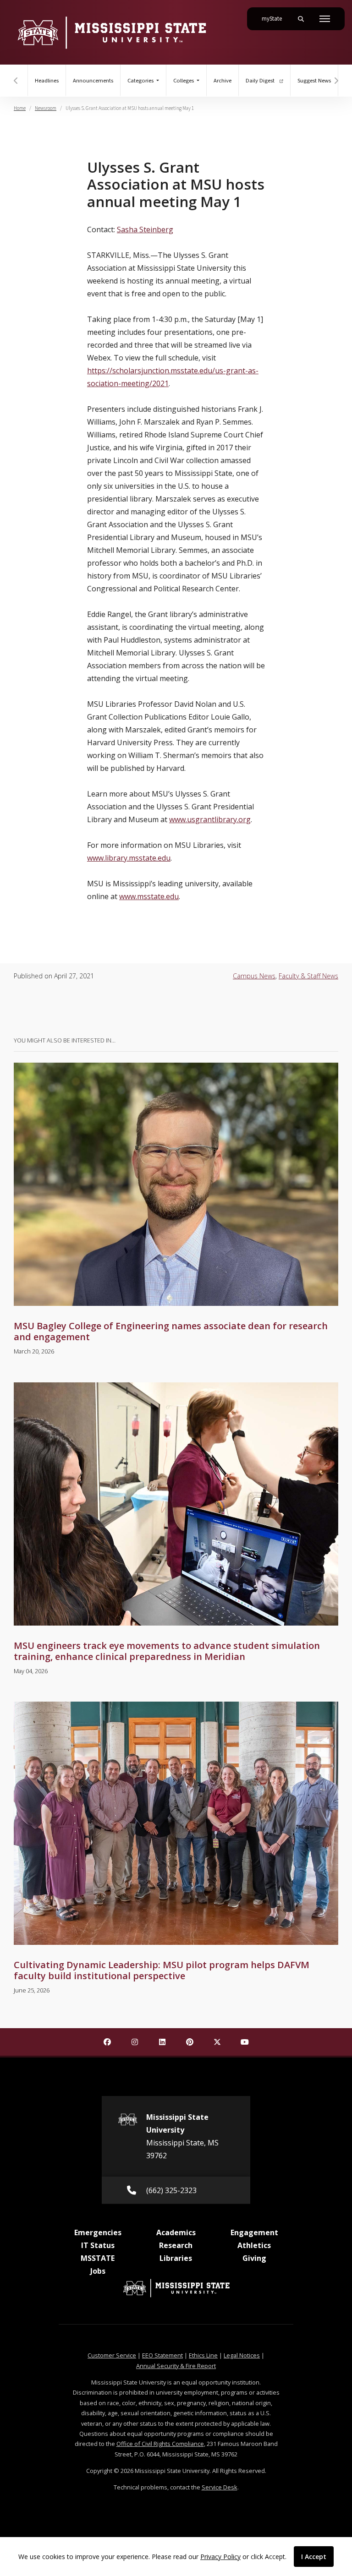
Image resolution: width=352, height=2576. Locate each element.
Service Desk (220, 2487)
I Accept (314, 2557)
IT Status (98, 2245)
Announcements (93, 81)
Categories (141, 81)
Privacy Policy (220, 2557)
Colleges (184, 81)
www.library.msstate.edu (129, 858)
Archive (223, 81)
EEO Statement (162, 2355)
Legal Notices (242, 2355)
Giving (254, 2258)
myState (275, 19)
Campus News (254, 976)
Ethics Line (203, 2355)
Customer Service (112, 2355)
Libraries (176, 2258)
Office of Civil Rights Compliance (160, 2444)
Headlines (47, 81)
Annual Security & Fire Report (176, 2366)
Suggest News (314, 81)
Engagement (254, 2232)
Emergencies (98, 2232)
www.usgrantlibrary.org (210, 819)
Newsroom (46, 108)
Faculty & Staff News (308, 976)
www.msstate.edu (149, 896)
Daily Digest (261, 81)
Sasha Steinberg (145, 229)
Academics (176, 2232)
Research (176, 2245)
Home (20, 108)
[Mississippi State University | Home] (111, 32)
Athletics (254, 2245)
